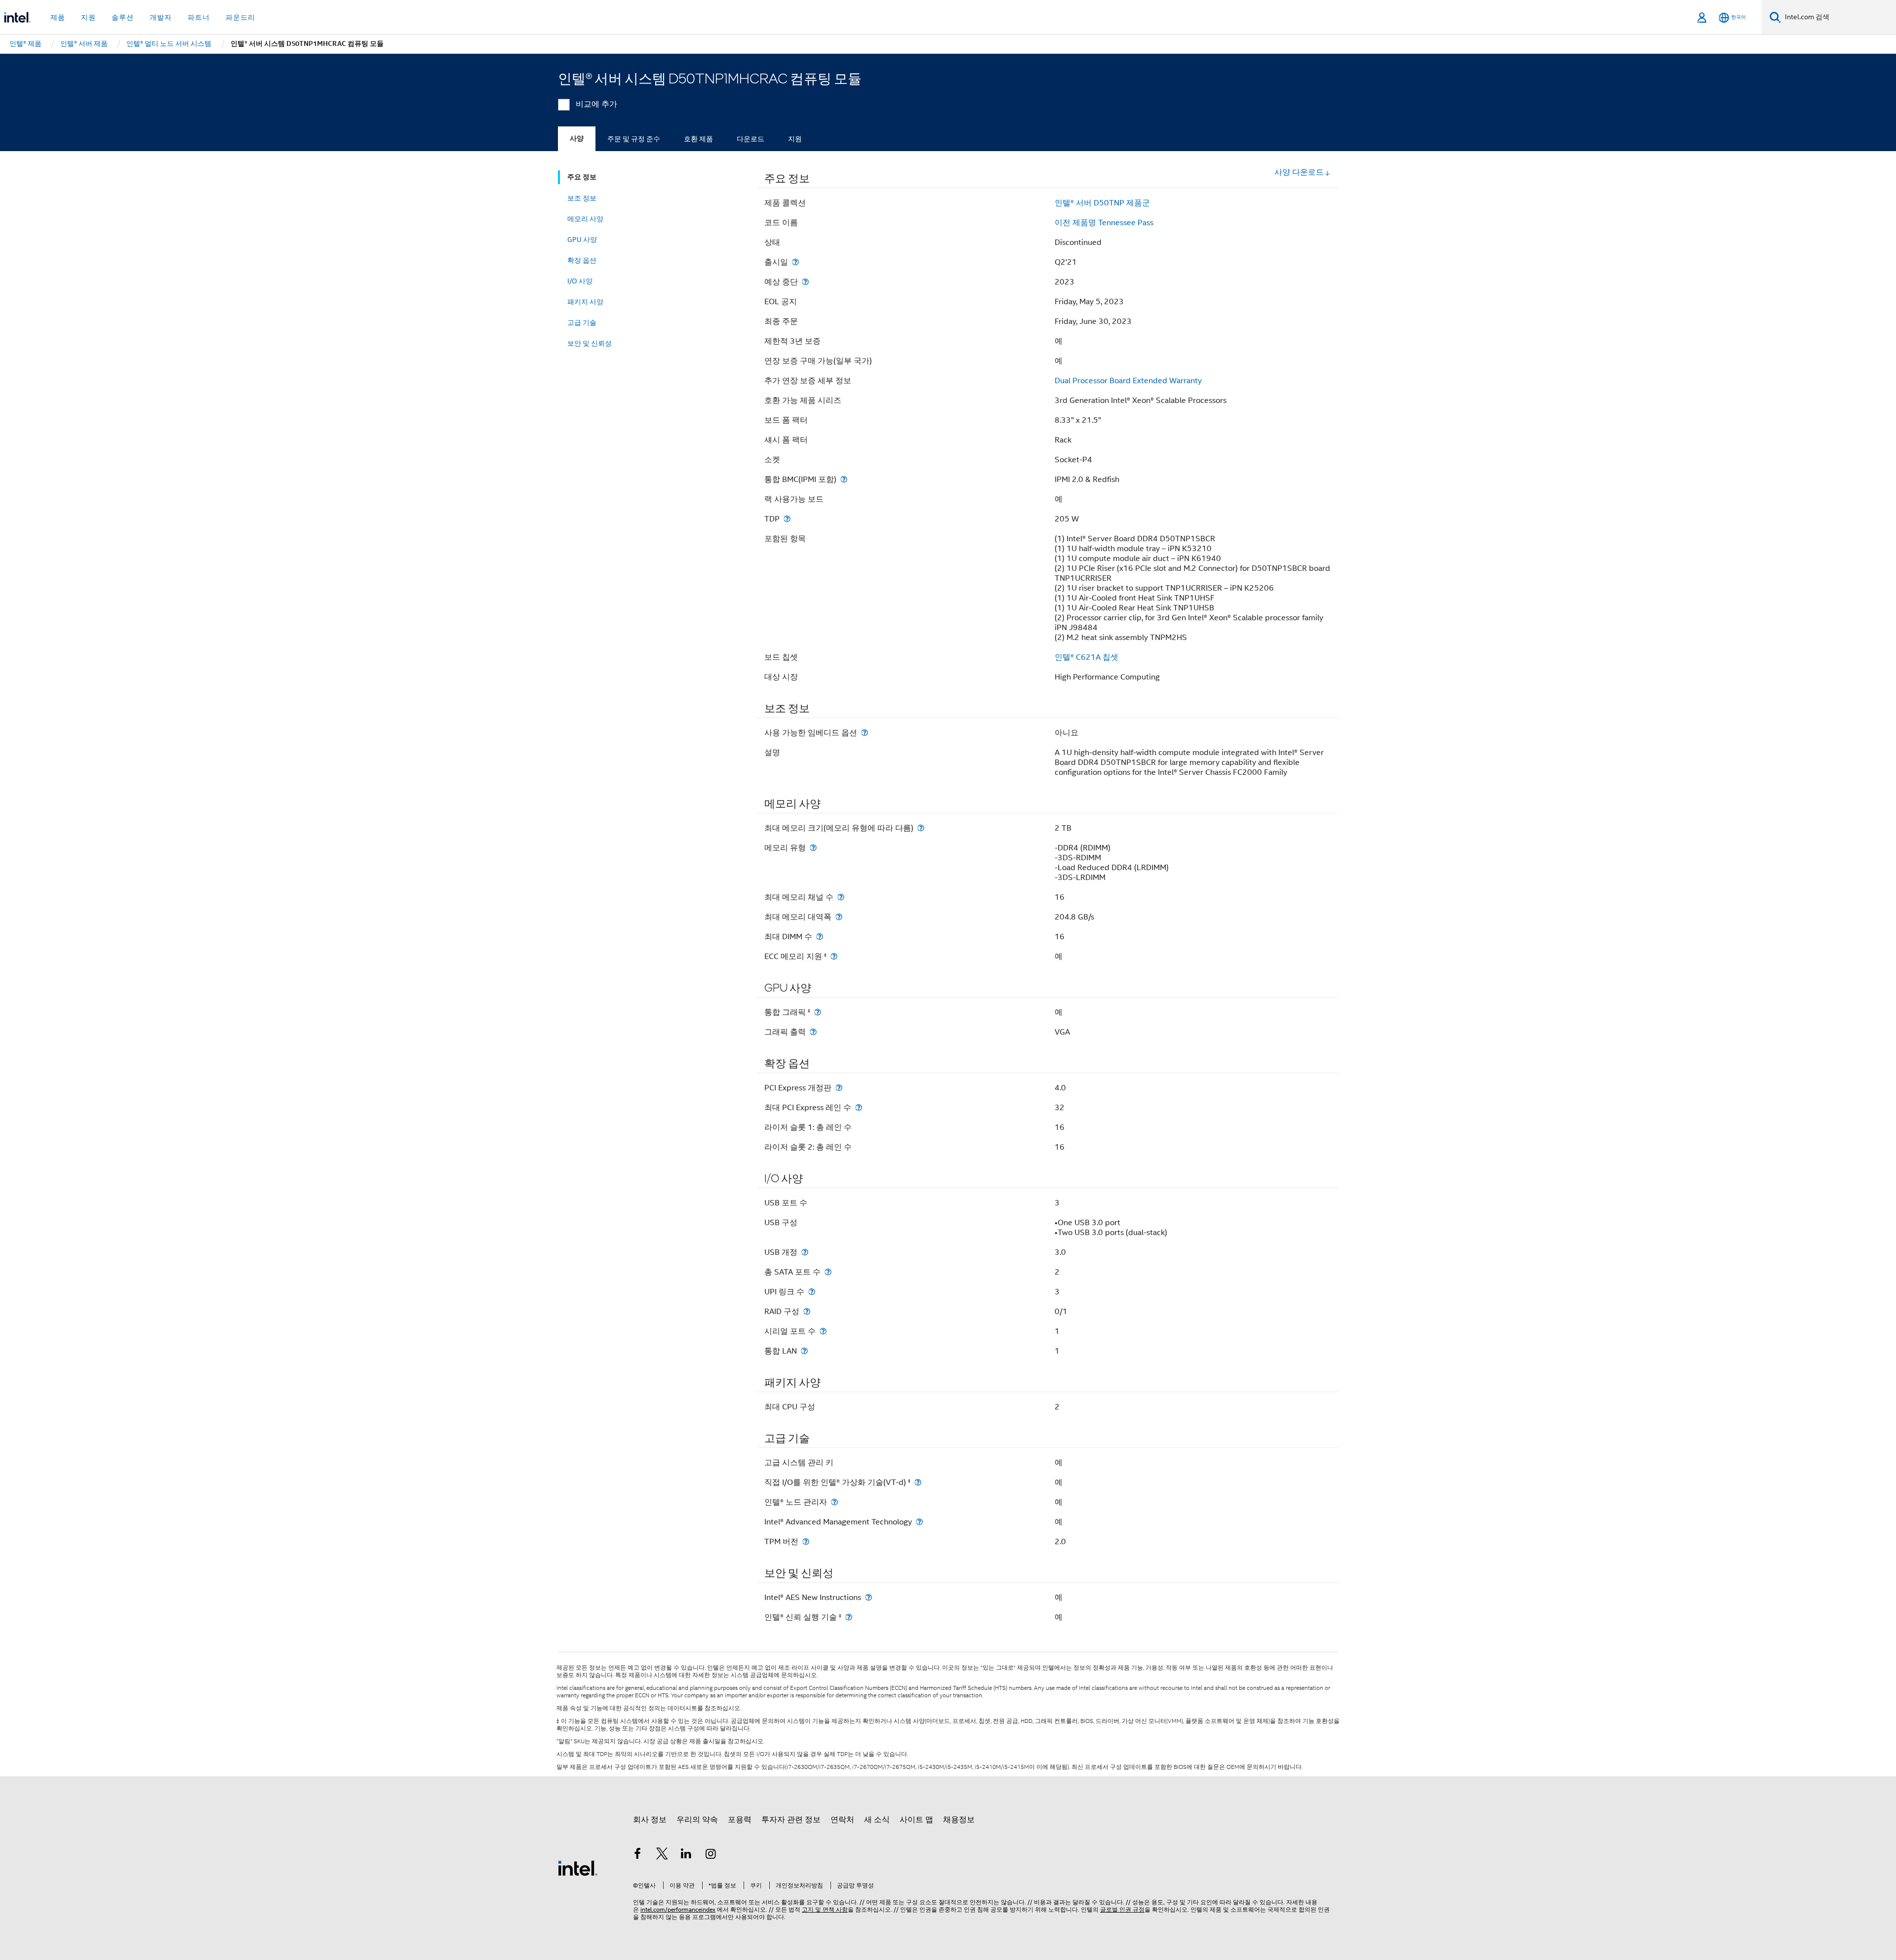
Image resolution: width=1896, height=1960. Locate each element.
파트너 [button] (199, 17)
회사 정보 (650, 1820)
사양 (577, 139)
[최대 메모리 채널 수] (841, 897)
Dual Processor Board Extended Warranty (1128, 381)
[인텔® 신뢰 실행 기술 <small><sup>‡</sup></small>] (849, 1617)
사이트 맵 (916, 1820)
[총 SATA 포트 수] (828, 1272)
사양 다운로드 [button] (1299, 172)
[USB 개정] (805, 1252)
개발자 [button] (161, 17)
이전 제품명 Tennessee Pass (1104, 223)
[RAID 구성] (807, 1311)
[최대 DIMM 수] (820, 937)
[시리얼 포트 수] (823, 1331)
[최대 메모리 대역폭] (839, 917)
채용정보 (959, 1820)
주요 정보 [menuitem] (582, 177)
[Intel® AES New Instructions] (869, 1597)
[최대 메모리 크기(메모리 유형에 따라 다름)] (921, 828)
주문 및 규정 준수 (634, 139)
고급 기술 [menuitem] (582, 322)
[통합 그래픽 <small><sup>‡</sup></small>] (818, 1012)
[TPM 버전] (806, 1541)
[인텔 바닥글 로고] (578, 1868)
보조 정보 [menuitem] (582, 198)
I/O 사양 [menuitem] (580, 281)
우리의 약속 (697, 1820)
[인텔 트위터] (662, 1855)
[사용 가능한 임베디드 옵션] (865, 733)
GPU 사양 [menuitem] (582, 240)
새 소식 (877, 1820)
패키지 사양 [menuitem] (585, 302)
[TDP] (787, 519)
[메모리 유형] (813, 848)
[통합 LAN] (804, 1351)
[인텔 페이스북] (637, 1855)
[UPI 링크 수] (812, 1292)
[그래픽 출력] (813, 1032)
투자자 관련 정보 (791, 1820)
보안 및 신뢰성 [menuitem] (590, 343)
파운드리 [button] (240, 17)
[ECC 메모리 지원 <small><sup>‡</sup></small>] (834, 956)
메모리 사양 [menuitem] (585, 219)
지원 (795, 139)
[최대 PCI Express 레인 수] (859, 1107)
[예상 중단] (805, 282)
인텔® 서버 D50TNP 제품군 (1102, 203)
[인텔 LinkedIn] (686, 1855)
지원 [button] (88, 17)
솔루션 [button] (123, 17)
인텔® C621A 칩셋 (1086, 657)
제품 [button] (58, 17)
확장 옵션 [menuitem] (582, 260)
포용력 (740, 1820)
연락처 (842, 1820)
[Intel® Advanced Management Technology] (919, 1522)
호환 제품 (698, 139)
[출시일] (795, 262)
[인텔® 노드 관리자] (834, 1502)
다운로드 (750, 139)
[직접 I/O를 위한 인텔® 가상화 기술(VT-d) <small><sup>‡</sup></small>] (918, 1482)
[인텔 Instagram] (711, 1855)
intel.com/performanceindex (678, 1909)
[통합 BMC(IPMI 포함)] (844, 479)
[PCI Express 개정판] (839, 1088)
